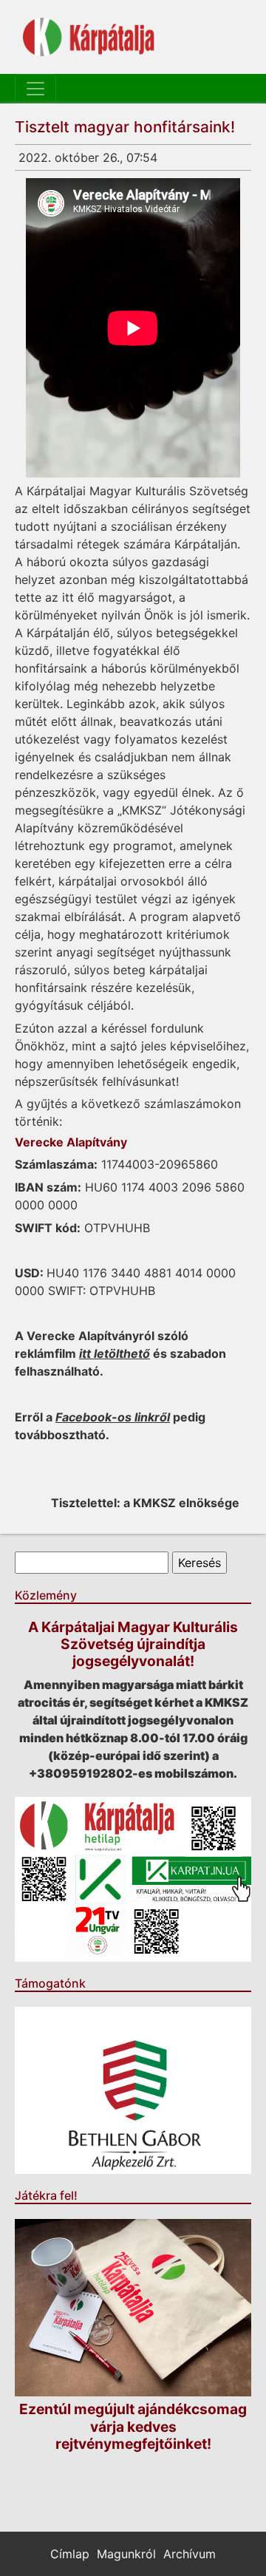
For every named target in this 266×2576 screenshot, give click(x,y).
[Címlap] (89, 37)
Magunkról (126, 2554)
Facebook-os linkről (113, 1417)
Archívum (190, 2554)
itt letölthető (115, 1353)
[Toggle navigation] (35, 89)
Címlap (70, 2554)
